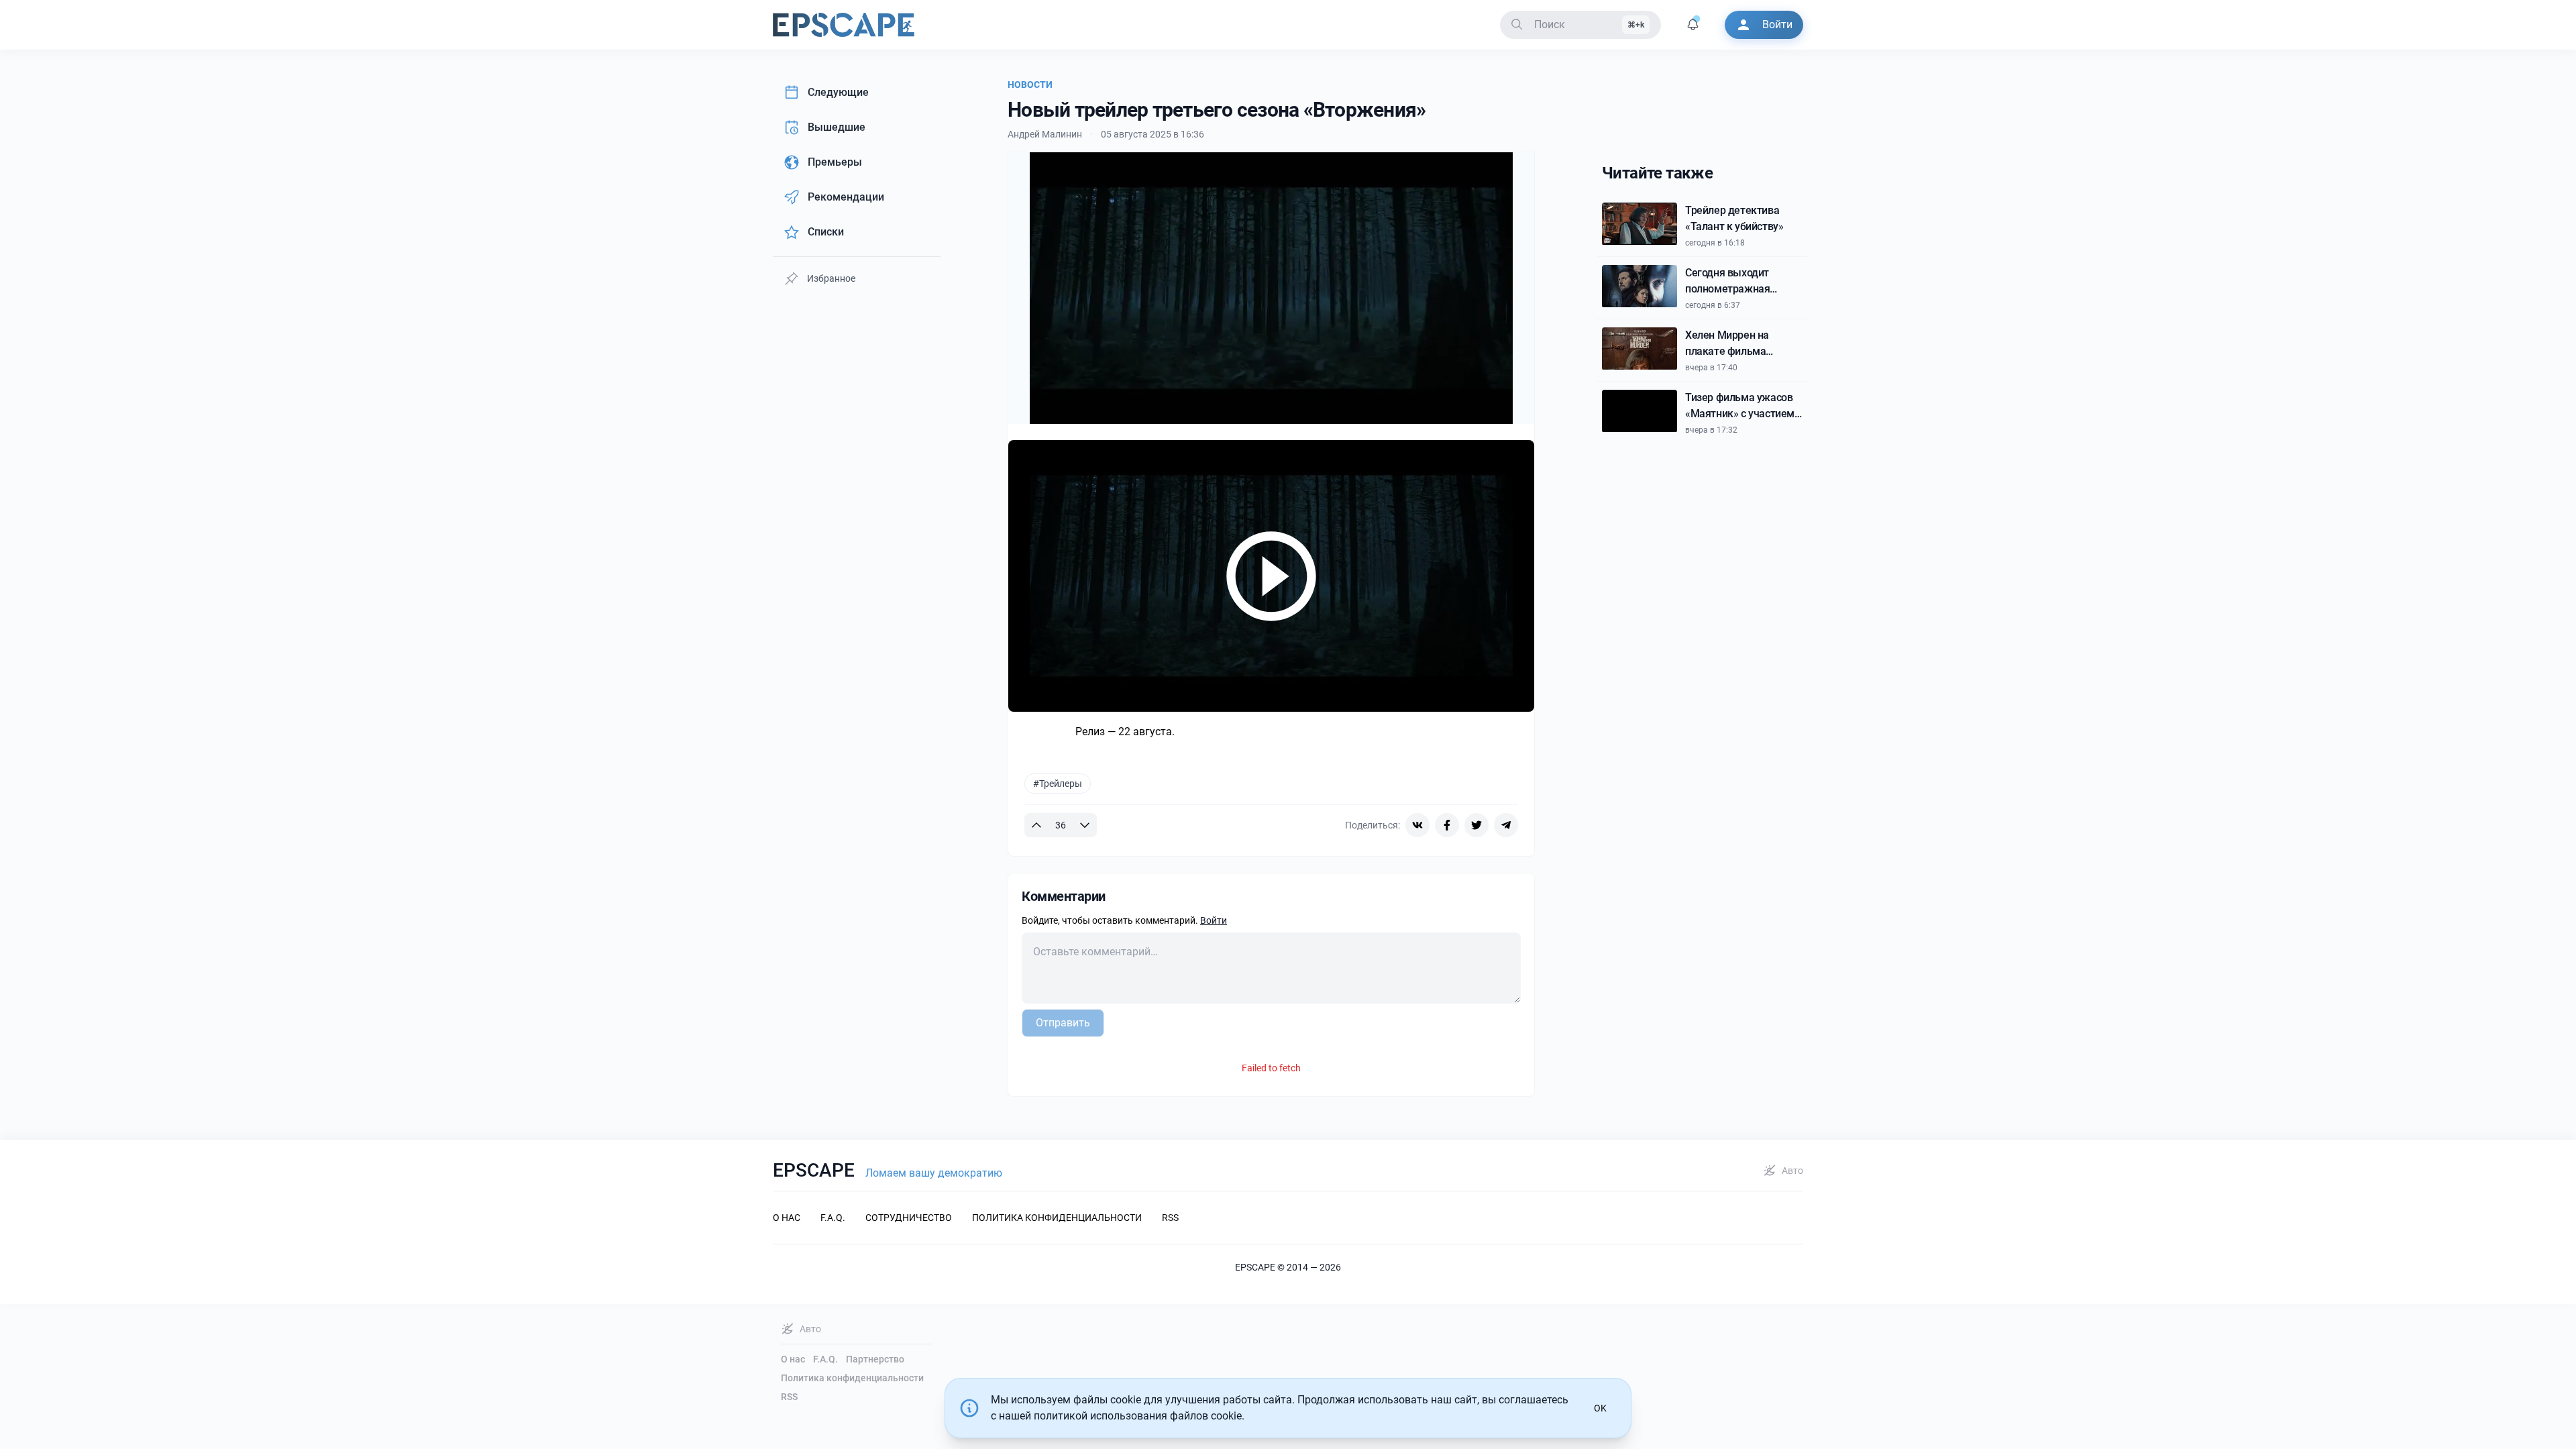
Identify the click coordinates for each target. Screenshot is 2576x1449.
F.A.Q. (825, 1359)
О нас (793, 1359)
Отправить (1063, 1023)
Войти (1214, 920)
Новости (1030, 85)
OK (1600, 1408)
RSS (789, 1397)
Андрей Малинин (1045, 134)
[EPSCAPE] (844, 25)
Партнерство (875, 1359)
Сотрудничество (909, 1218)
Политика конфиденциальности (852, 1378)
